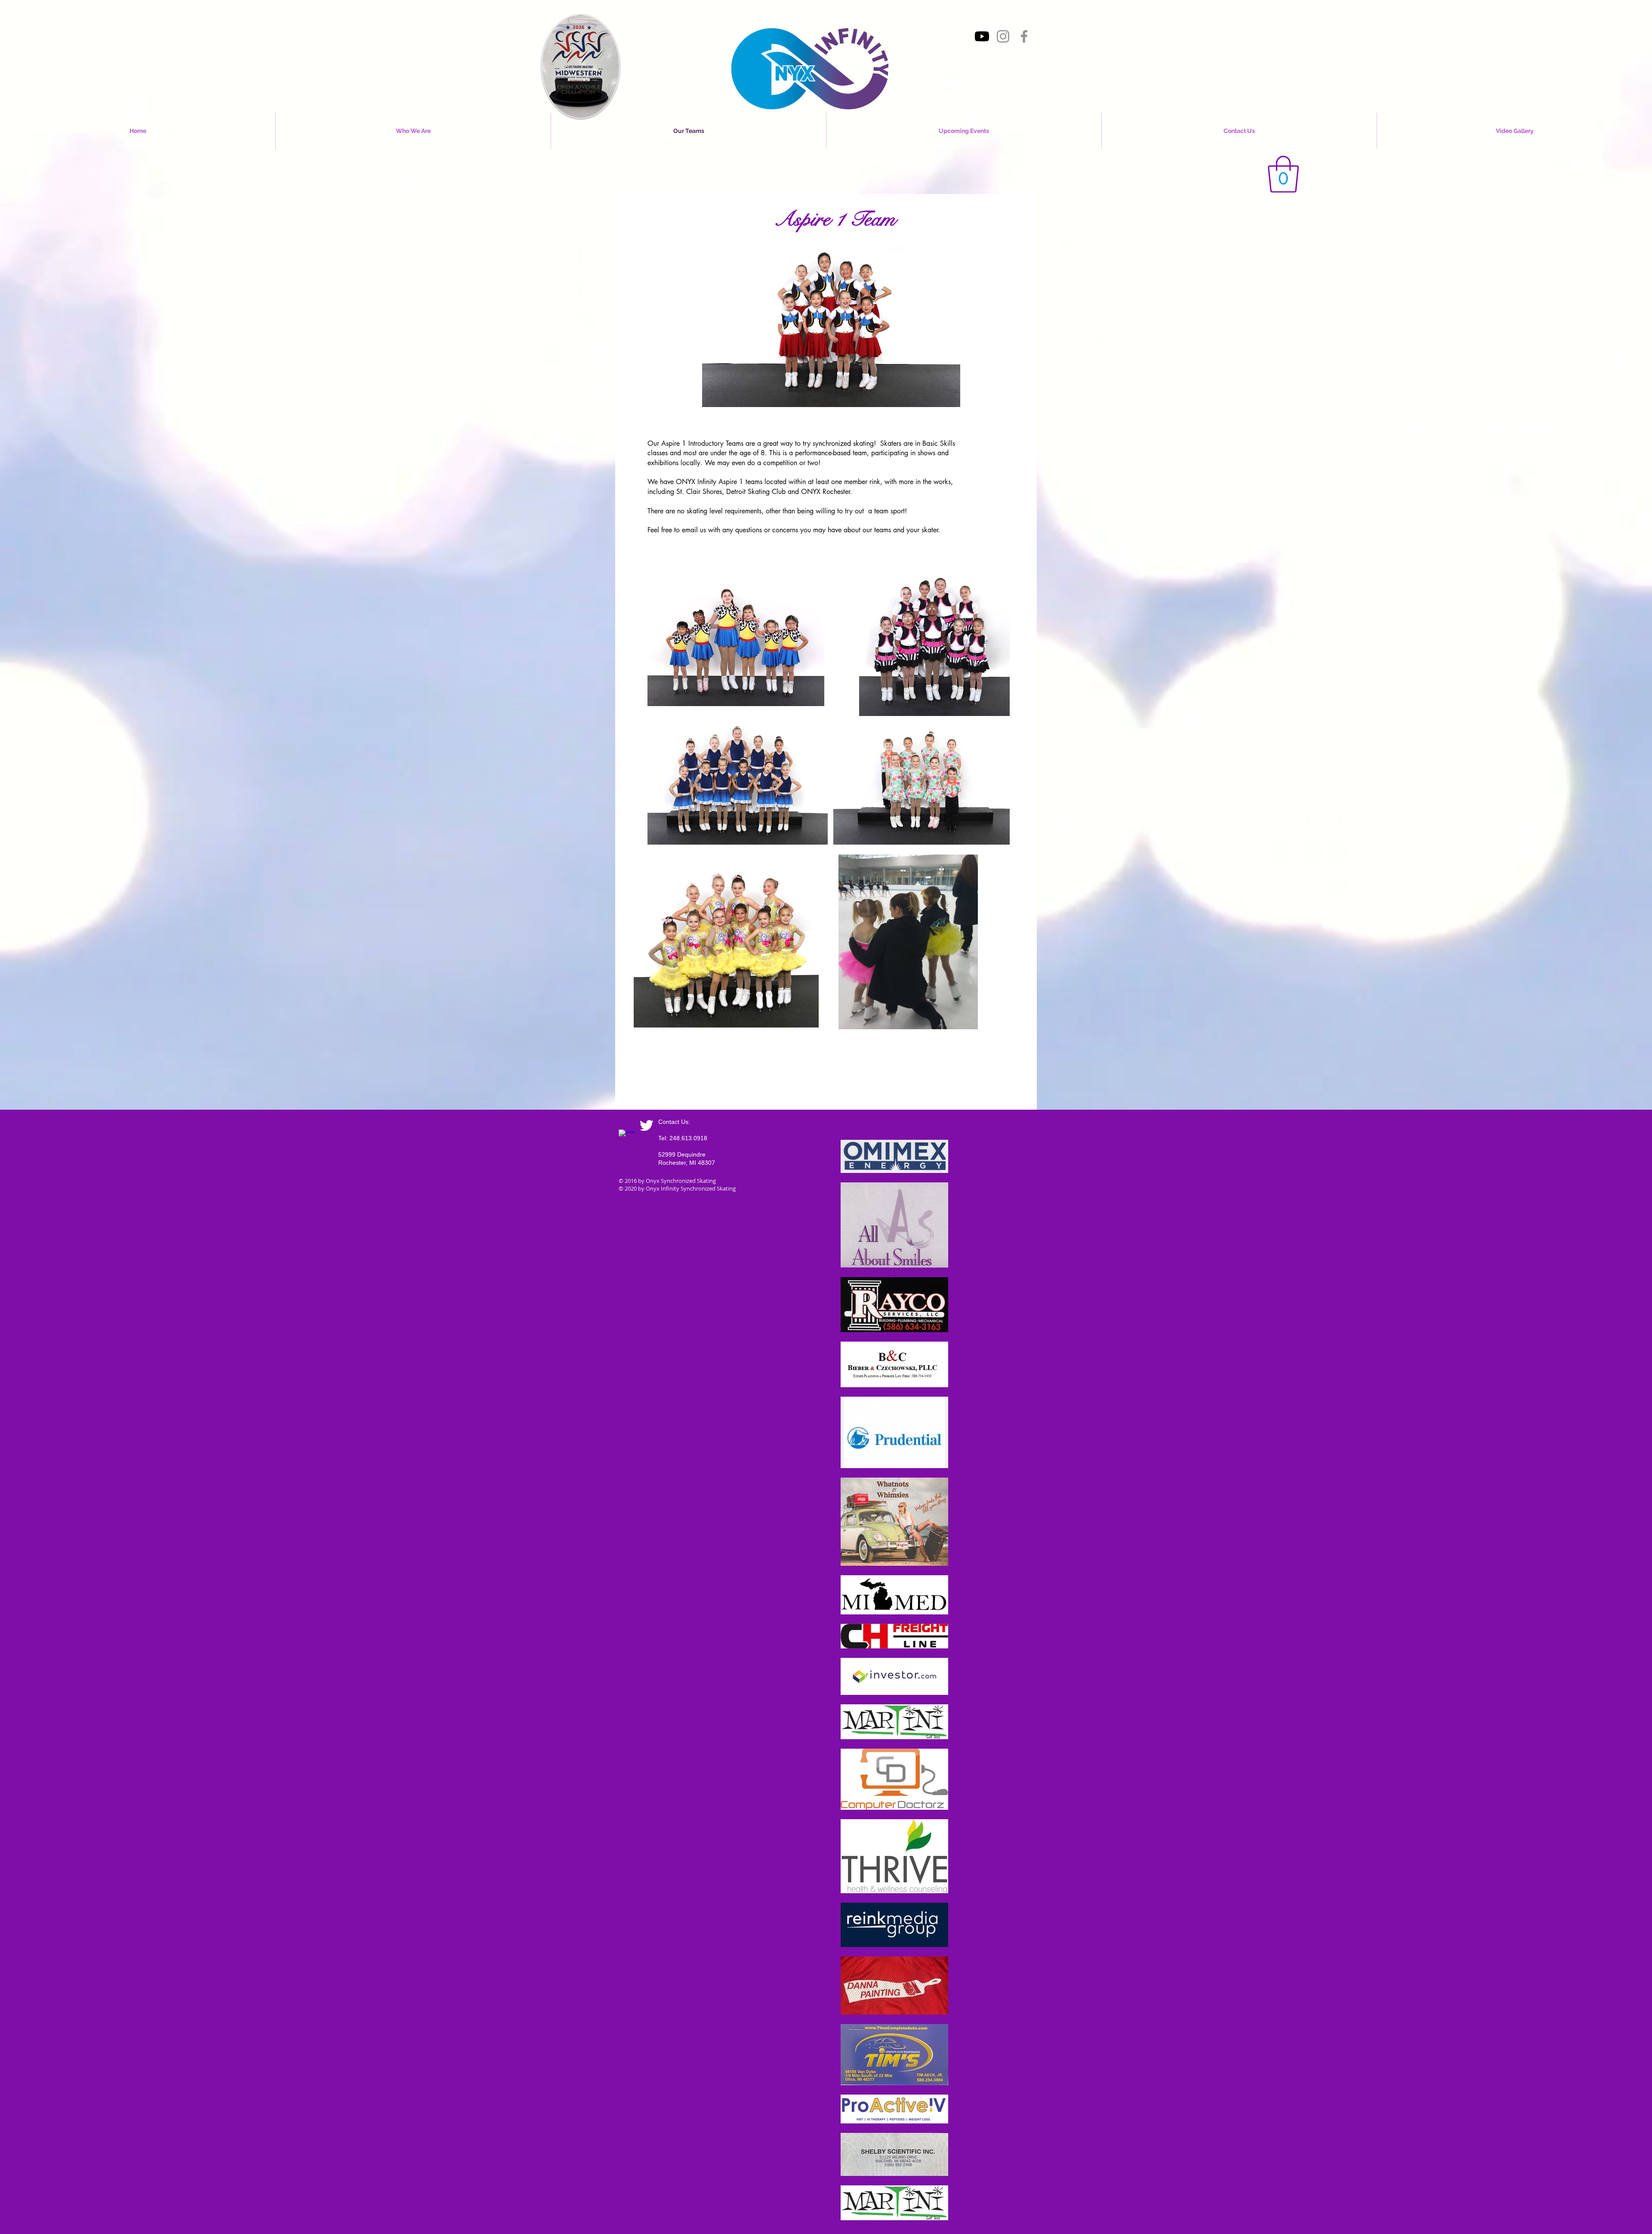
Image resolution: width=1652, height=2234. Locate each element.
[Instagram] (1003, 36)
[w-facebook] (627, 1137)
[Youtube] (982, 36)
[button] (1283, 174)
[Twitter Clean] (646, 1125)
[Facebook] (1024, 36)
